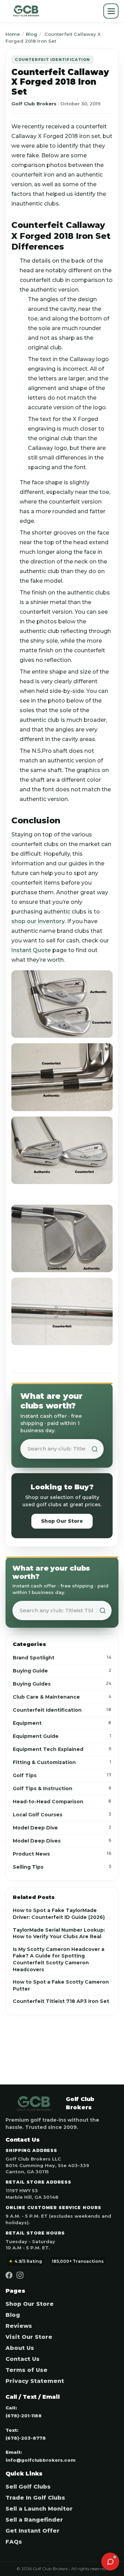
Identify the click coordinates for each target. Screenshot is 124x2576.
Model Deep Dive (62, 1828)
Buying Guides (62, 1684)
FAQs (14, 2542)
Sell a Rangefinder (34, 2520)
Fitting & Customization (62, 1762)
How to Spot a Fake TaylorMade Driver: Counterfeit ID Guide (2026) (59, 1914)
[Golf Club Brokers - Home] (26, 11)
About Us (20, 2348)
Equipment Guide (62, 1736)
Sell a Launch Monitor (39, 2509)
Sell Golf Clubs (28, 2487)
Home (13, 34)
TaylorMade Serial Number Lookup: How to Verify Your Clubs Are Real (59, 1933)
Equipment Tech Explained (62, 1749)
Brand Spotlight (62, 1658)
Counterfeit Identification (62, 1710)
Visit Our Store (29, 2337)
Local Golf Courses (62, 1815)
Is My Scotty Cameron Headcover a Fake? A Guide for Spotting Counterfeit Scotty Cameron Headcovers (59, 1959)
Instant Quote (31, 950)
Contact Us (23, 2359)
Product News (62, 1854)
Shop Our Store (62, 1521)
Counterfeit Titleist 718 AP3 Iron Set (61, 2001)
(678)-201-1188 (24, 2416)
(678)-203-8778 (26, 2438)
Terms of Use (27, 2370)
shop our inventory (38, 921)
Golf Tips (62, 1775)
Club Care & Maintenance (62, 1697)
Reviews (19, 2326)
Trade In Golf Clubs (35, 2498)
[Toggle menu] (111, 11)
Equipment (62, 1723)
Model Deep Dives (62, 1841)
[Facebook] (9, 2275)
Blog (32, 34)
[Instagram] (20, 2275)
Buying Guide (62, 1671)
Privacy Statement (35, 2381)
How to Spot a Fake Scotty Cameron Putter (61, 1985)
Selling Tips (62, 1867)
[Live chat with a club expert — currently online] (110, 2562)
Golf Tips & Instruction (62, 1788)
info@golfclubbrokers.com (40, 2460)
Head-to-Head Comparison (62, 1802)
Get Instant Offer (33, 2531)
